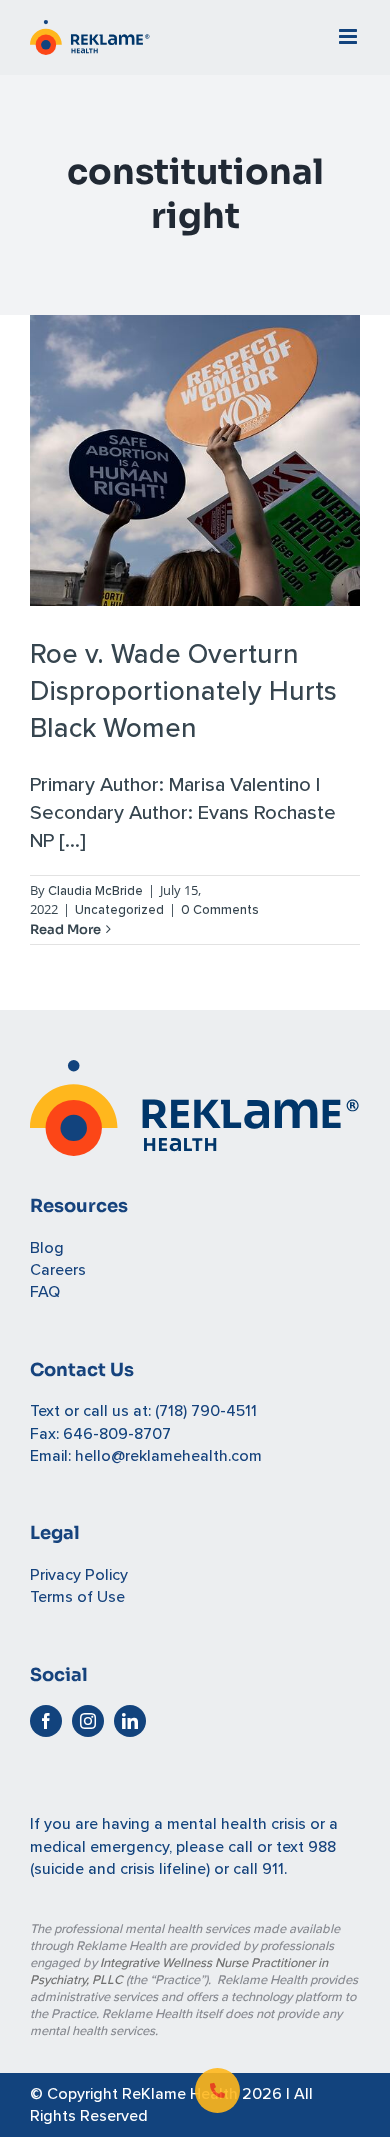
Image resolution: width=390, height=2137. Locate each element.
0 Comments (220, 910)
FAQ (45, 1292)
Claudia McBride (95, 891)
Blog (47, 1248)
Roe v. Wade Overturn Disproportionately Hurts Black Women (183, 691)
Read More (65, 929)
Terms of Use (77, 1597)
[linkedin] (130, 1721)
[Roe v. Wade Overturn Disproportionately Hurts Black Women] (195, 460)
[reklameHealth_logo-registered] (195, 1071)
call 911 (258, 1869)
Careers (58, 1270)
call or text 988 (282, 1847)
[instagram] (88, 1721)
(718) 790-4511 (206, 1411)
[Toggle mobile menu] (349, 36)
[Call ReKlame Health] (217, 2090)
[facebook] (46, 1721)
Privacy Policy (79, 1575)
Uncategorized (119, 910)
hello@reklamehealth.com (168, 1456)
